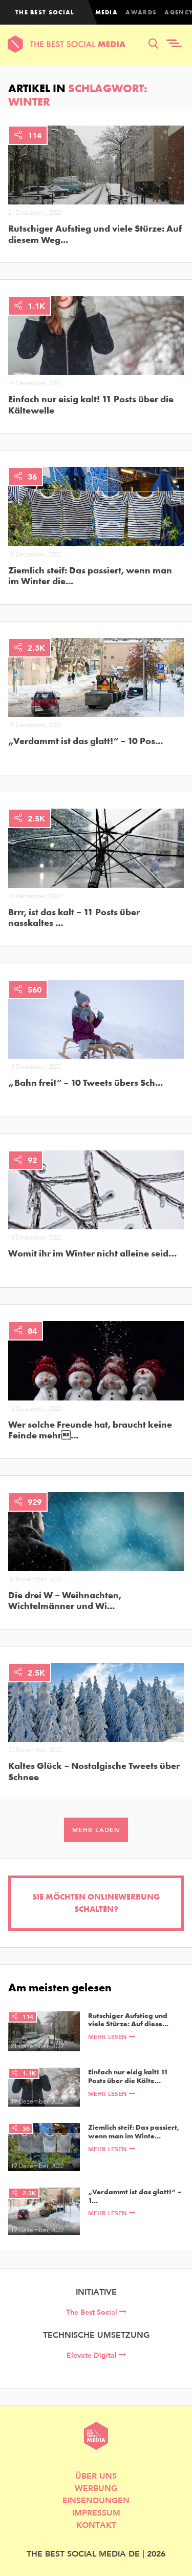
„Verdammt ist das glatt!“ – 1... (135, 2196)
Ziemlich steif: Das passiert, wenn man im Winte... (134, 2132)
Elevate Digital (93, 2355)
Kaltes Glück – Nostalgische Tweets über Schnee (94, 1771)
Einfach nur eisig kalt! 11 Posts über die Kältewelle (91, 405)
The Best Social (93, 2312)
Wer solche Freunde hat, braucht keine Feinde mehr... (90, 1430)
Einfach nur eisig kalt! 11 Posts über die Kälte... (128, 2076)
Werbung (96, 2488)
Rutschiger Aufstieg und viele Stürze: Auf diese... (128, 2020)
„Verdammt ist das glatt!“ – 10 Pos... (86, 741)
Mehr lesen (109, 2037)
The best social (45, 12)
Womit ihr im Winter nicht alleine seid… (92, 1253)
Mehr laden (96, 1830)
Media (107, 12)
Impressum (96, 2512)
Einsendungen (96, 2500)
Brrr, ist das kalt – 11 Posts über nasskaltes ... (74, 918)
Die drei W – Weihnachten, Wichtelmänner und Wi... (65, 1601)
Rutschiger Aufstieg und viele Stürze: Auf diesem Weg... (95, 234)
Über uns (96, 2475)
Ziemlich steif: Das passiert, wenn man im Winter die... (90, 576)
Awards (141, 12)
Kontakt (96, 2525)
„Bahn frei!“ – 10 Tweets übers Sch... (86, 1083)
